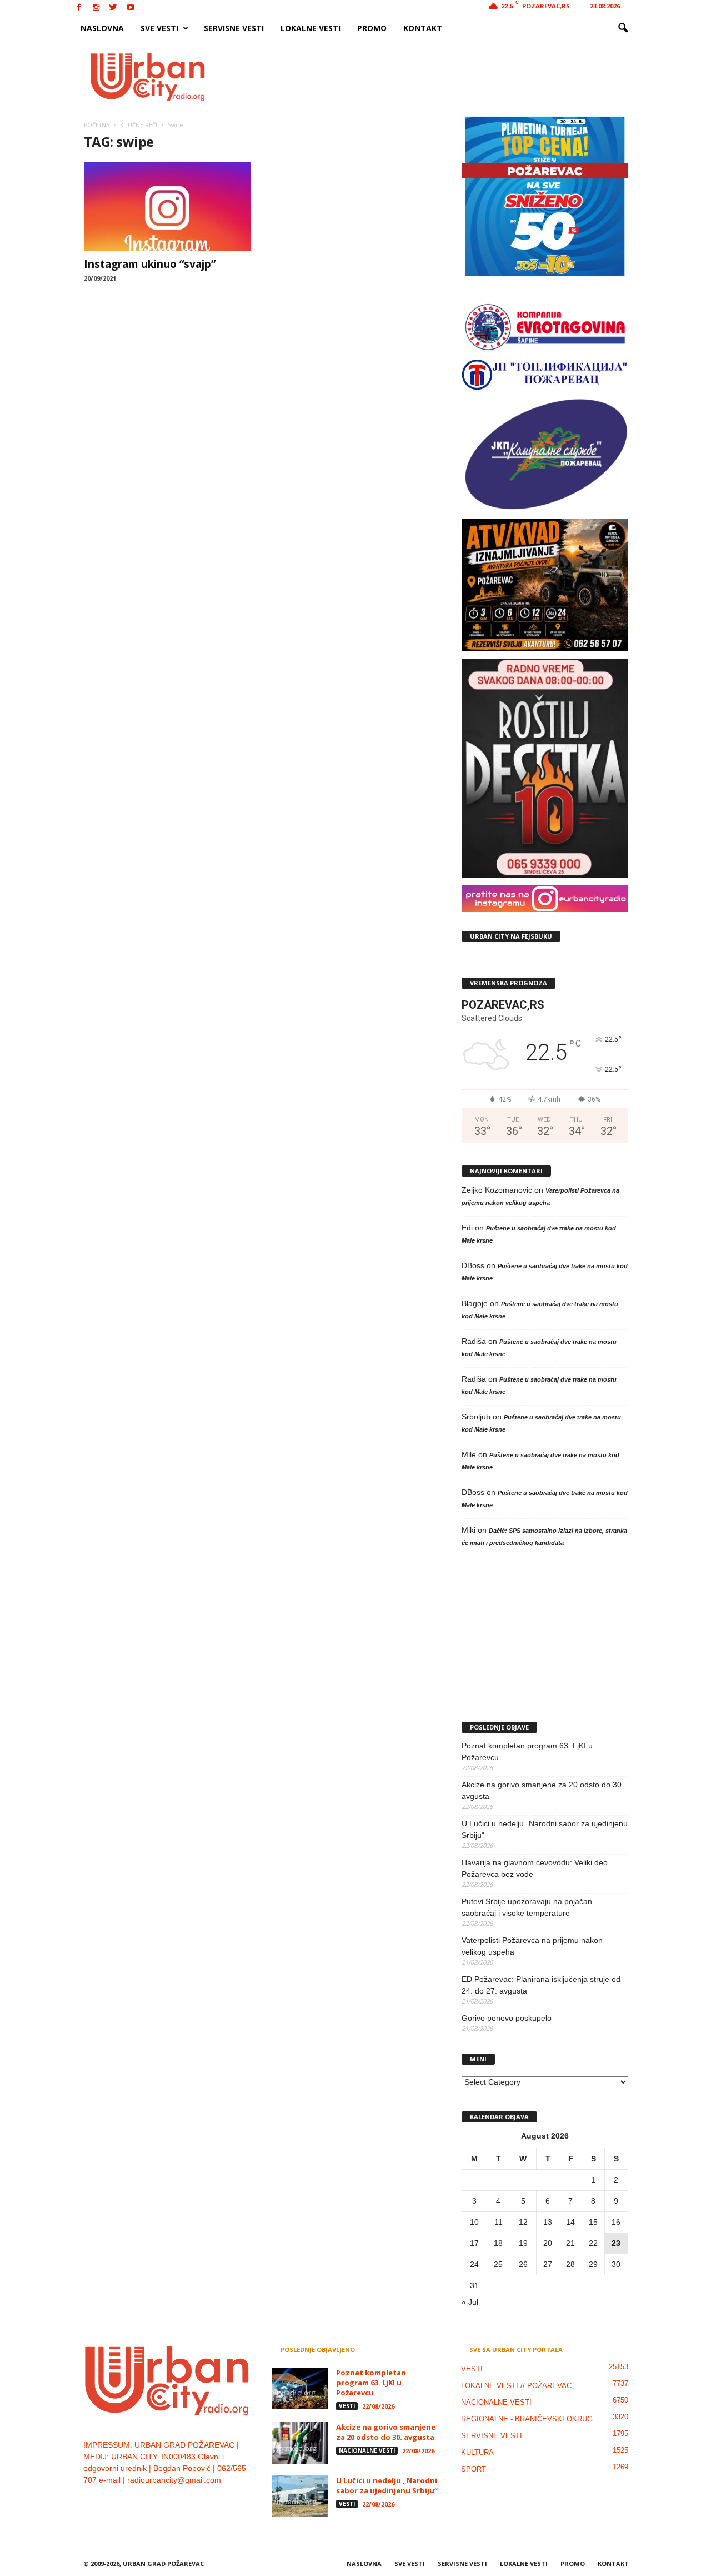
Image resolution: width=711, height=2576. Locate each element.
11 (499, 2222)
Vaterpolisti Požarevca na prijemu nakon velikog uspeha (532, 1946)
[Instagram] (96, 8)
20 (548, 2243)
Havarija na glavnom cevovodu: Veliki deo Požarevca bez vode (535, 1868)
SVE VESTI (159, 28)
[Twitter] (113, 8)
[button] (623, 28)
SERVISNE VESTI (234, 28)
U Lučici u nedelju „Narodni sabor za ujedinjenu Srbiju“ (545, 1829)
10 (474, 2222)
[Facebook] (79, 8)
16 (616, 2222)
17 (474, 2243)
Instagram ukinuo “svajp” (150, 264)
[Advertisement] (437, 77)
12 (523, 2222)
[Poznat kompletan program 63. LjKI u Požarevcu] (300, 2388)
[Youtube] (131, 8)
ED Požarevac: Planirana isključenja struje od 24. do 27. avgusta (541, 1985)
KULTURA (477, 2452)
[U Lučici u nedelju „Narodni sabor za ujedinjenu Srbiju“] (300, 2496)
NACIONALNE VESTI (367, 2450)
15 (593, 2222)
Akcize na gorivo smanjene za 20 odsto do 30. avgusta (543, 1790)
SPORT (474, 2469)
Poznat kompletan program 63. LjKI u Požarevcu (527, 1752)
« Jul (470, 2302)
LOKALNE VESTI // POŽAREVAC (516, 2386)
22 (593, 2243)
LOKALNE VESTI (311, 28)
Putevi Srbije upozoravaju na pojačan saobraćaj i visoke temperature (527, 1907)
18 (498, 2243)
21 (570, 2243)
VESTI (347, 2406)
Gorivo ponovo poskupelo (507, 2018)
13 (548, 2222)
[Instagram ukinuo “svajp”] (167, 206)
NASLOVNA (102, 28)
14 (570, 2222)
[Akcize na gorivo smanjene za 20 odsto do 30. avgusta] (300, 2443)
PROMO (372, 28)
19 (523, 2243)
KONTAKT (423, 28)
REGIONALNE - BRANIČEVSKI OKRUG (527, 2419)
